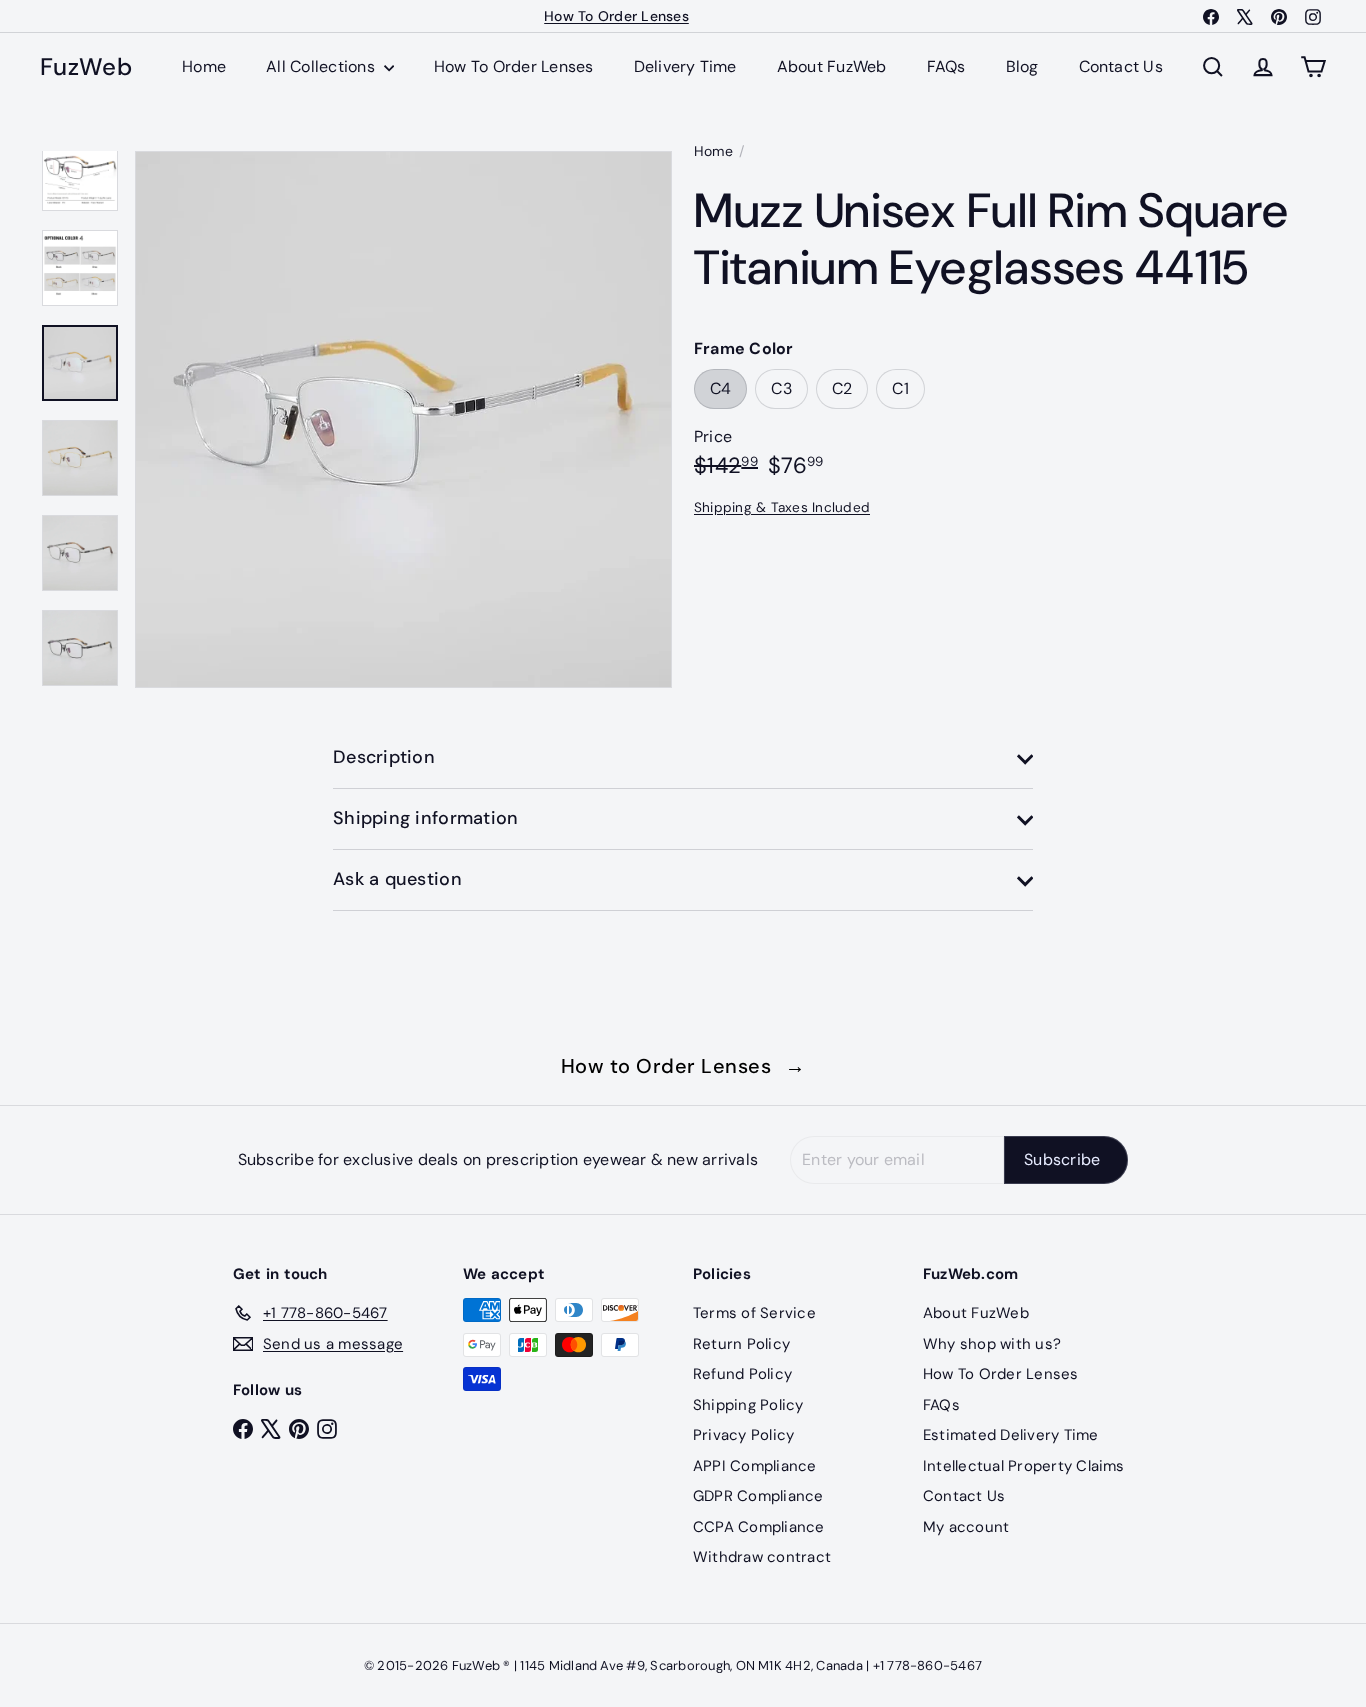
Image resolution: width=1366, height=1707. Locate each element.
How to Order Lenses (683, 1066)
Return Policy (741, 1344)
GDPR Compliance (758, 1496)
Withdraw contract (762, 1557)
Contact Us (1121, 66)
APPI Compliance (755, 1466)
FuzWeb (86, 67)
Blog (1022, 66)
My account (966, 1527)
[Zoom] (403, 419)
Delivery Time (685, 66)
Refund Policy (742, 1374)
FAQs (946, 66)
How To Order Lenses (616, 16)
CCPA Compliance (759, 1527)
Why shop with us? (992, 1344)
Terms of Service (754, 1313)
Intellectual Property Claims (1024, 1466)
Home (204, 66)
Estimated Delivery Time (1011, 1435)
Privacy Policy (743, 1435)
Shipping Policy (748, 1405)
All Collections (322, 66)
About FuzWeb (832, 66)
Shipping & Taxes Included (782, 507)
